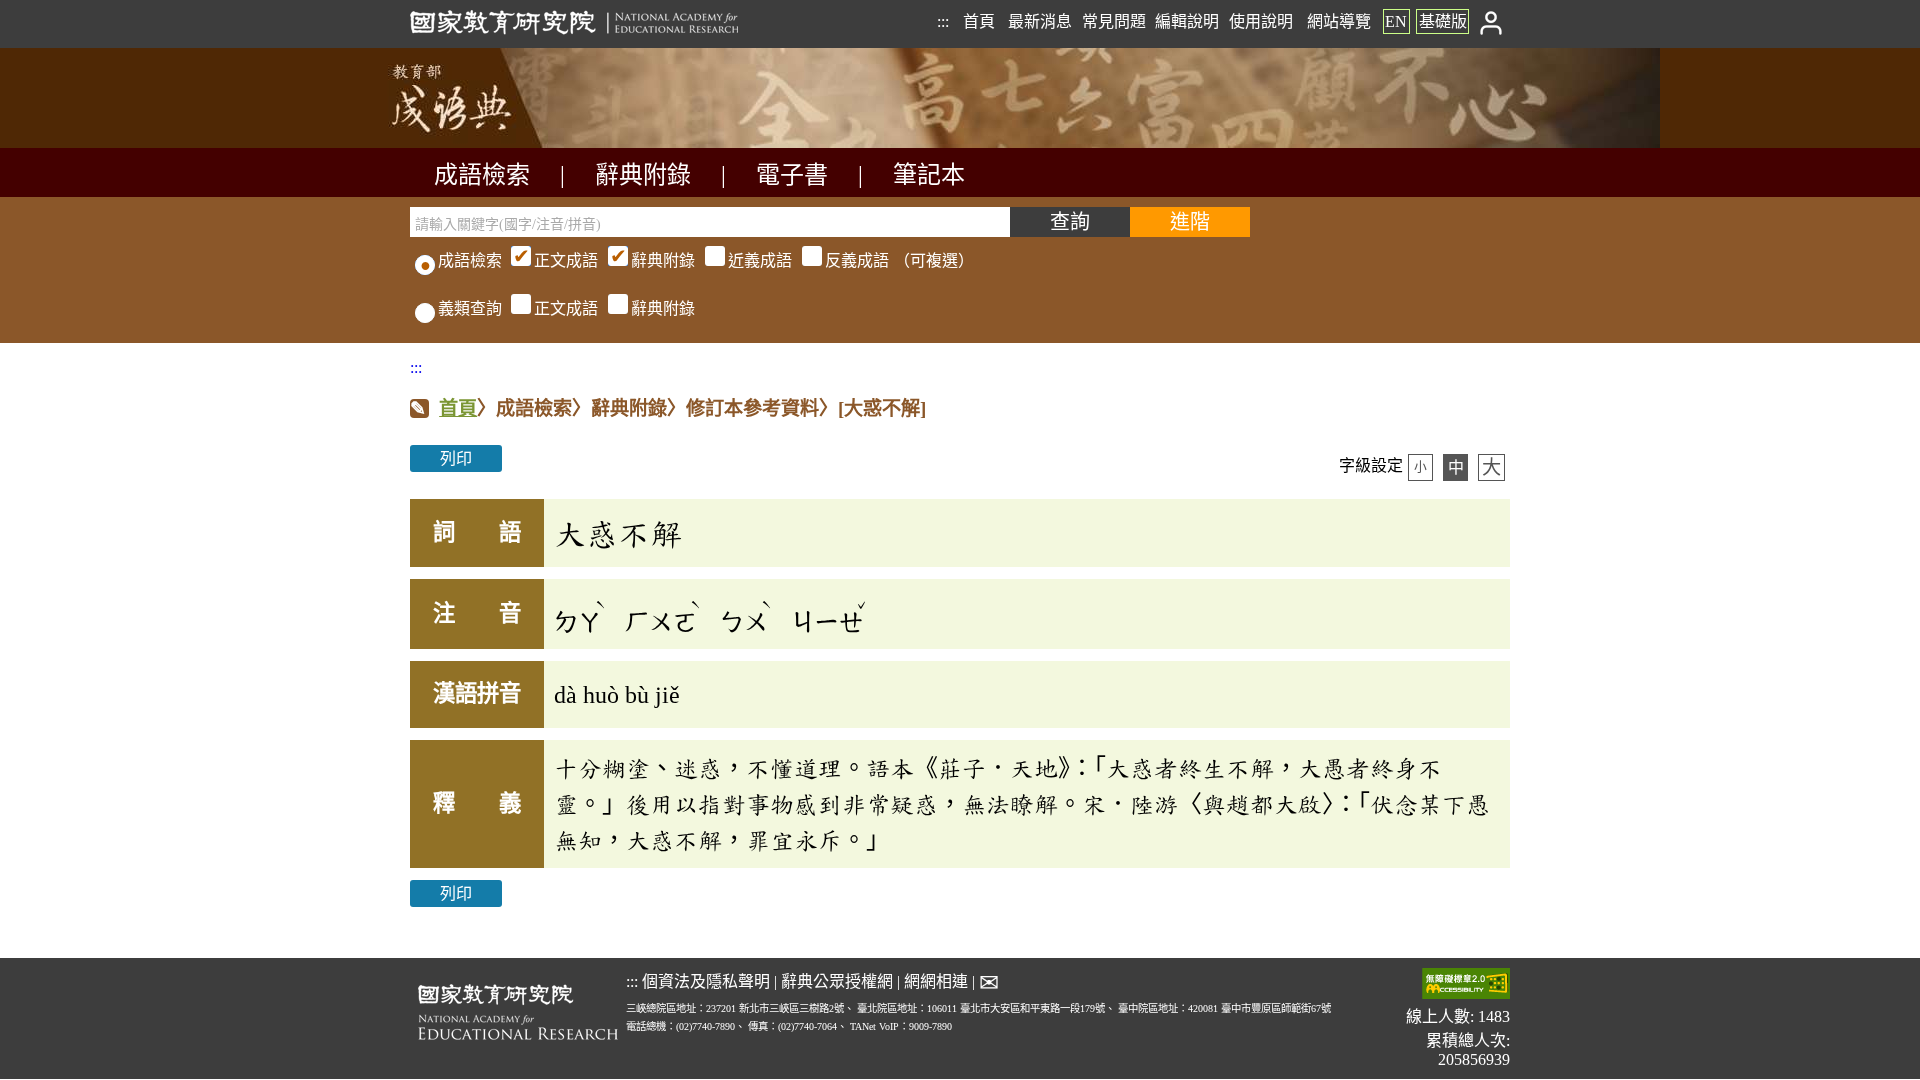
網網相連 (936, 981)
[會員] (1491, 21)
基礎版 (1443, 21)
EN (1396, 21)
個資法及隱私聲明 (706, 981)
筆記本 (929, 175)
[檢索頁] (510, 142)
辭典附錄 (643, 175)
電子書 (792, 175)
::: (943, 21)
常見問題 (1114, 21)
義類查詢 (470, 308)
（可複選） (754, 260)
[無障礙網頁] (1466, 985)
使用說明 (1261, 21)
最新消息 (1040, 21)
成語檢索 (482, 175)
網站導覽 (1339, 21)
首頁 (979, 21)
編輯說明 (1187, 21)
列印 (456, 458)
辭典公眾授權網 (837, 981)
